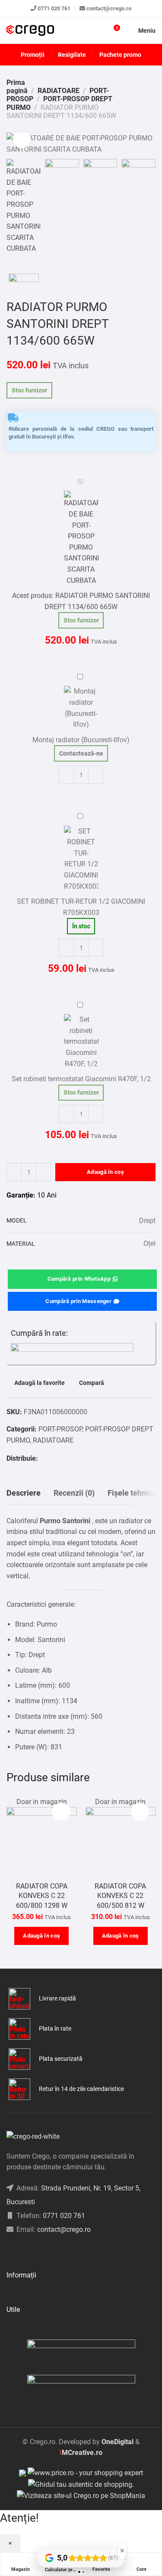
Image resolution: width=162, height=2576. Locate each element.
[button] (41, 1936)
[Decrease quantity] (66, 775)
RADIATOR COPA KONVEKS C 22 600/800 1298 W (42, 1896)
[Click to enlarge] (22, 139)
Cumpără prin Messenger (78, 1301)
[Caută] (98, 31)
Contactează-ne (81, 753)
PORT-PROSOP (60, 1429)
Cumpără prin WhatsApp (79, 1279)
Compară (92, 1383)
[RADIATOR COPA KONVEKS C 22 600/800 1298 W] (42, 1837)
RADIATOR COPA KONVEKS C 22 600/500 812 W (120, 1896)
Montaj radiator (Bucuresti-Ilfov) (81, 740)
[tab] (24, 1493)
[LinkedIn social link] (30, 2251)
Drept (147, 1221)
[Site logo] (30, 31)
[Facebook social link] (43, 1458)
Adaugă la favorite (40, 1383)
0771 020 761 (54, 8)
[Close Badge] (122, 2551)
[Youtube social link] (41, 2251)
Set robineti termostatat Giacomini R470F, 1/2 (81, 1079)
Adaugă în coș (105, 1172)
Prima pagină (17, 87)
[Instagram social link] (20, 2251)
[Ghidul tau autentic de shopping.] (81, 2484)
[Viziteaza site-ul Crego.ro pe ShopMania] (81, 2495)
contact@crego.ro (109, 8)
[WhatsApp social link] (53, 1458)
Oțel (149, 1243)
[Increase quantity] (96, 775)
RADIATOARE (59, 91)
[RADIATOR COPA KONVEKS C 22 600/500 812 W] (121, 1837)
